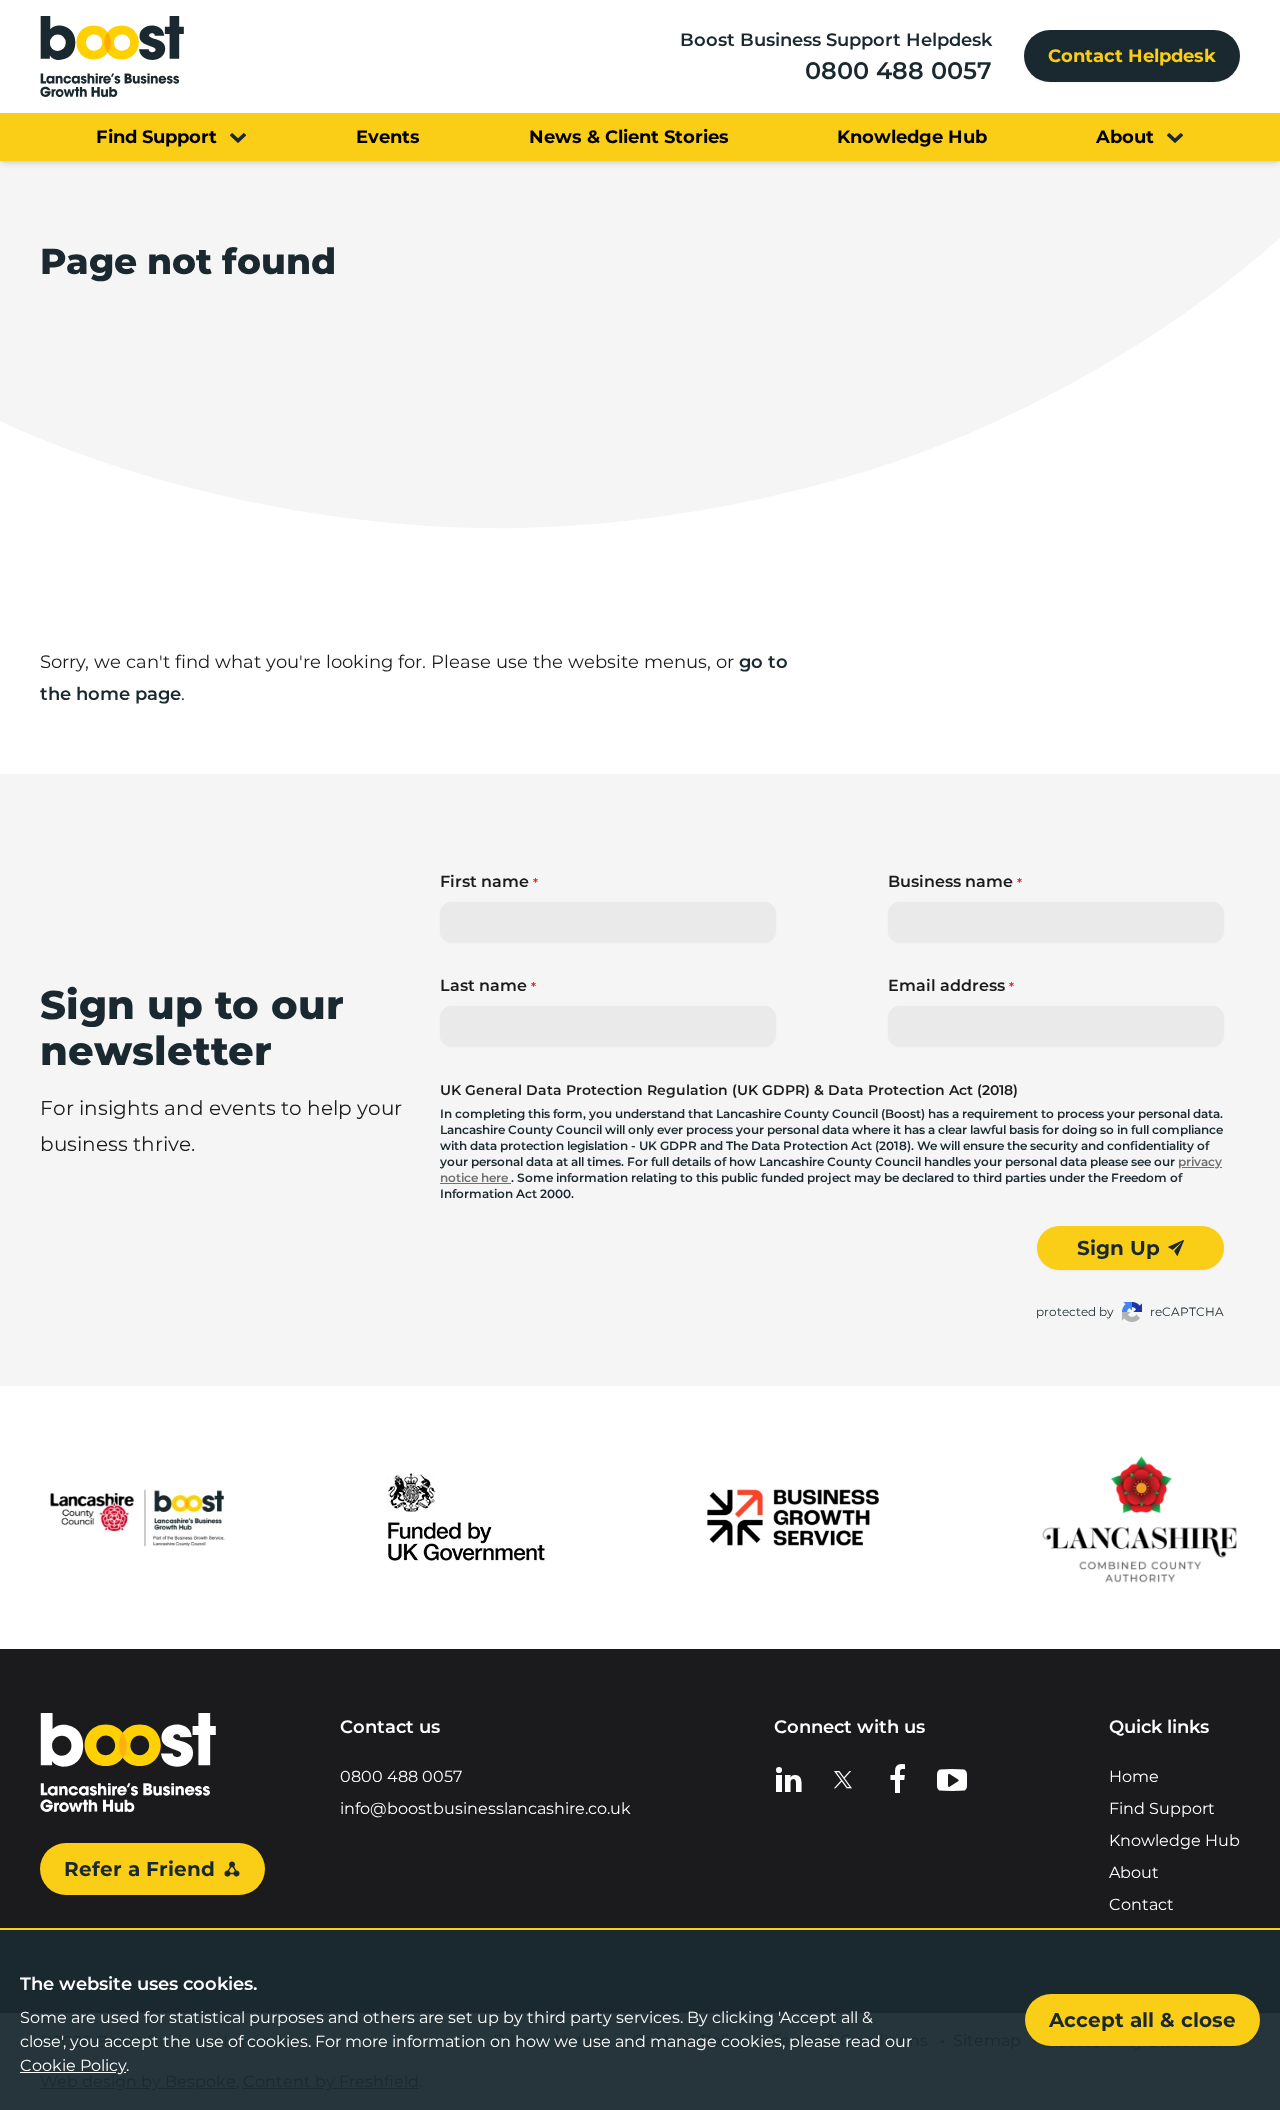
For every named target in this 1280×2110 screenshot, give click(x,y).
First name (489, 881)
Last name (488, 985)
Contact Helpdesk (1132, 56)
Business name (955, 881)
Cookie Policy (73, 2065)
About (1134, 1872)
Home (1134, 1776)
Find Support (1162, 1808)
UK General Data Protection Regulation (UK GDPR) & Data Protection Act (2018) (729, 1090)
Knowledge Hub (1174, 1840)
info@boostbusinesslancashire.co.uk (485, 1808)
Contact (1141, 1904)
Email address (951, 985)
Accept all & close (1142, 2020)
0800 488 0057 (898, 70)
